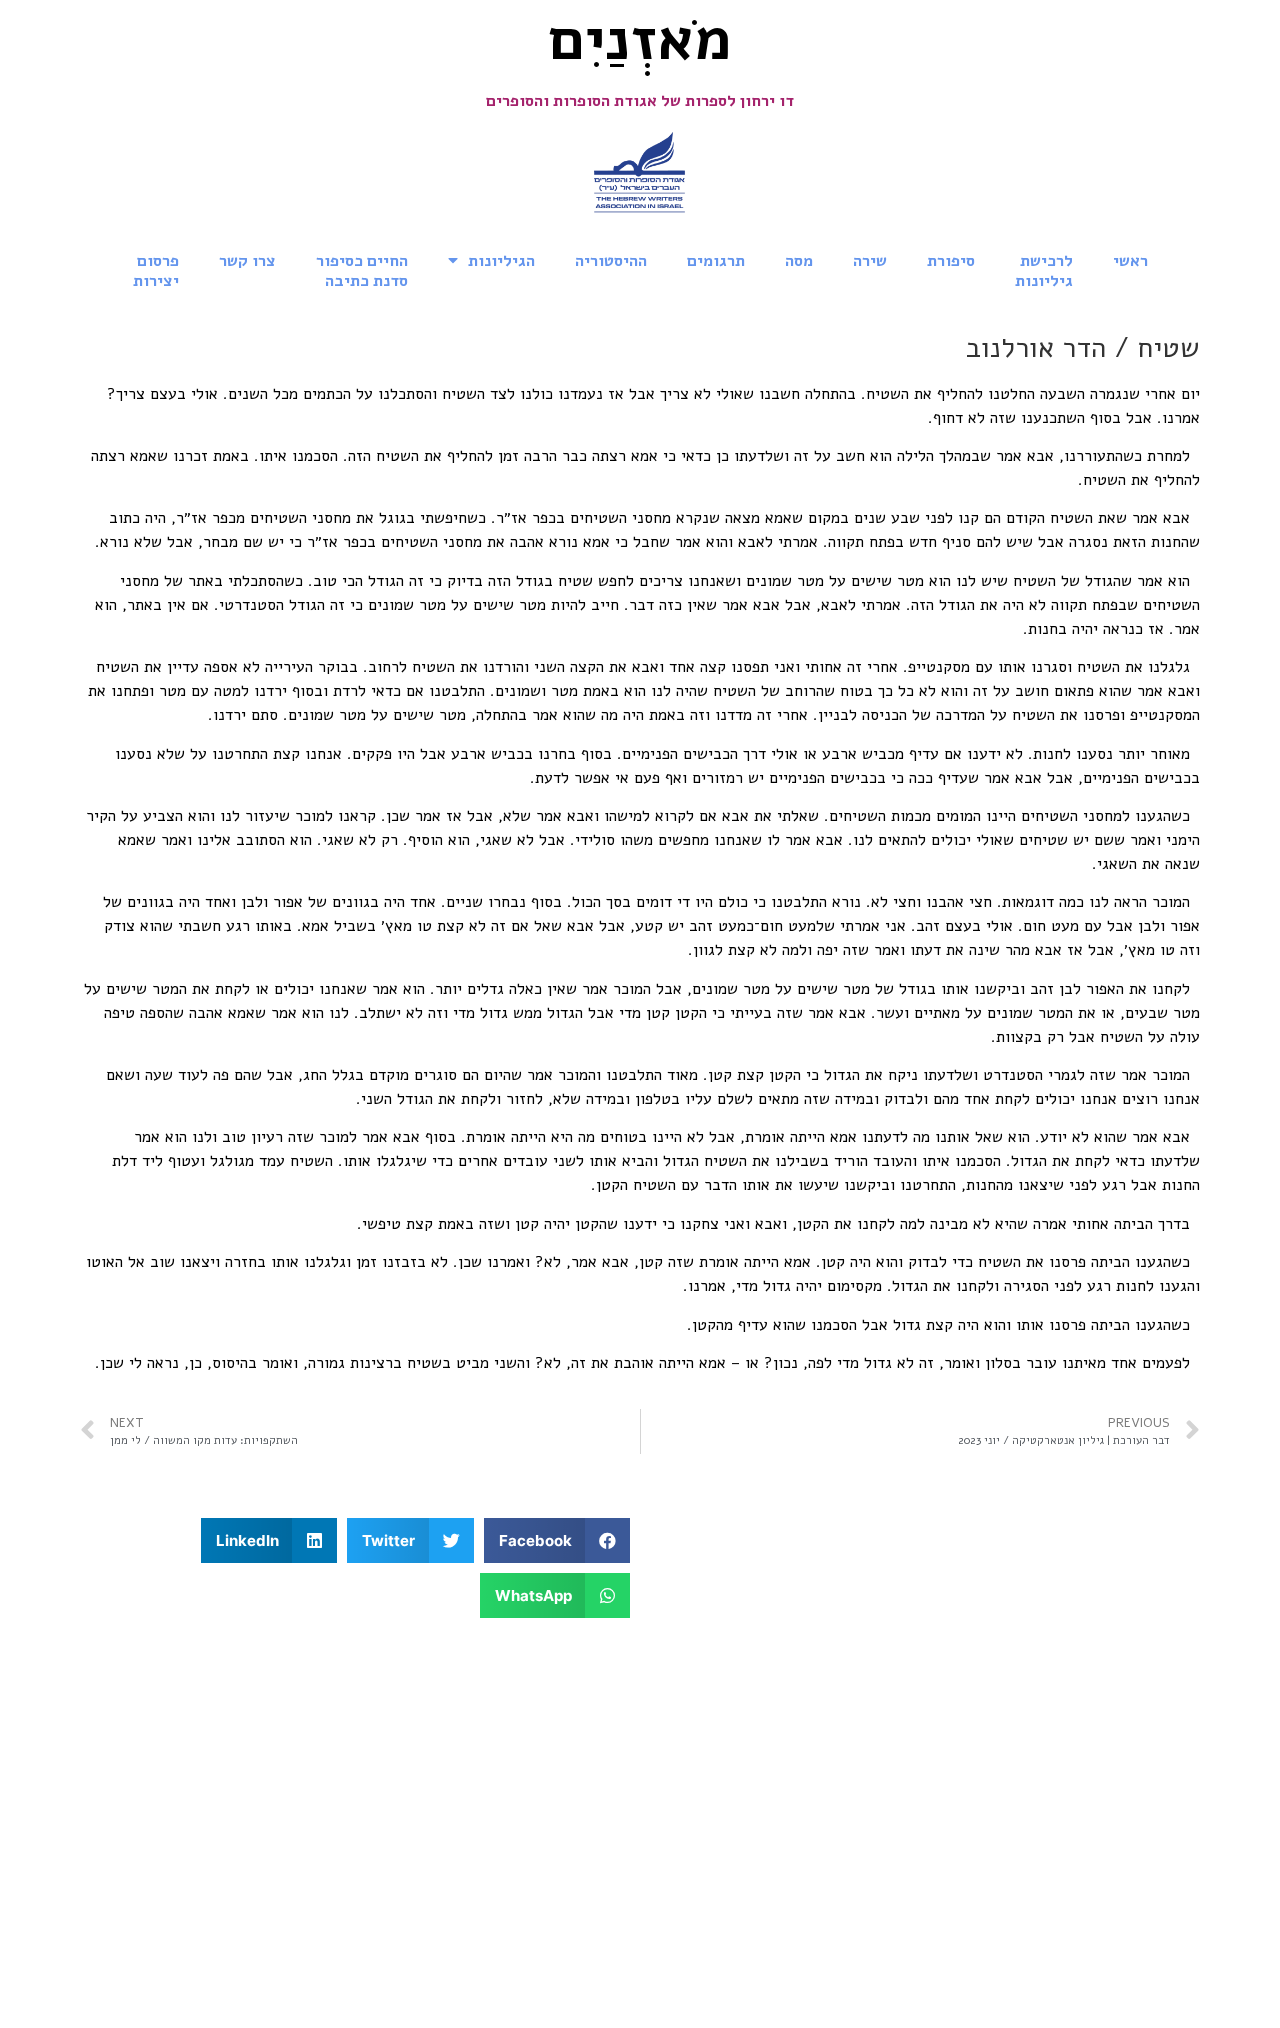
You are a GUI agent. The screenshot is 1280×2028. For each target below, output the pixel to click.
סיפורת (951, 261)
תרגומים (716, 261)
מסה (799, 261)
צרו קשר (247, 261)
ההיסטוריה (611, 261)
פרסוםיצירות (156, 271)
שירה (870, 261)
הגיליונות (501, 261)
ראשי (1130, 261)
